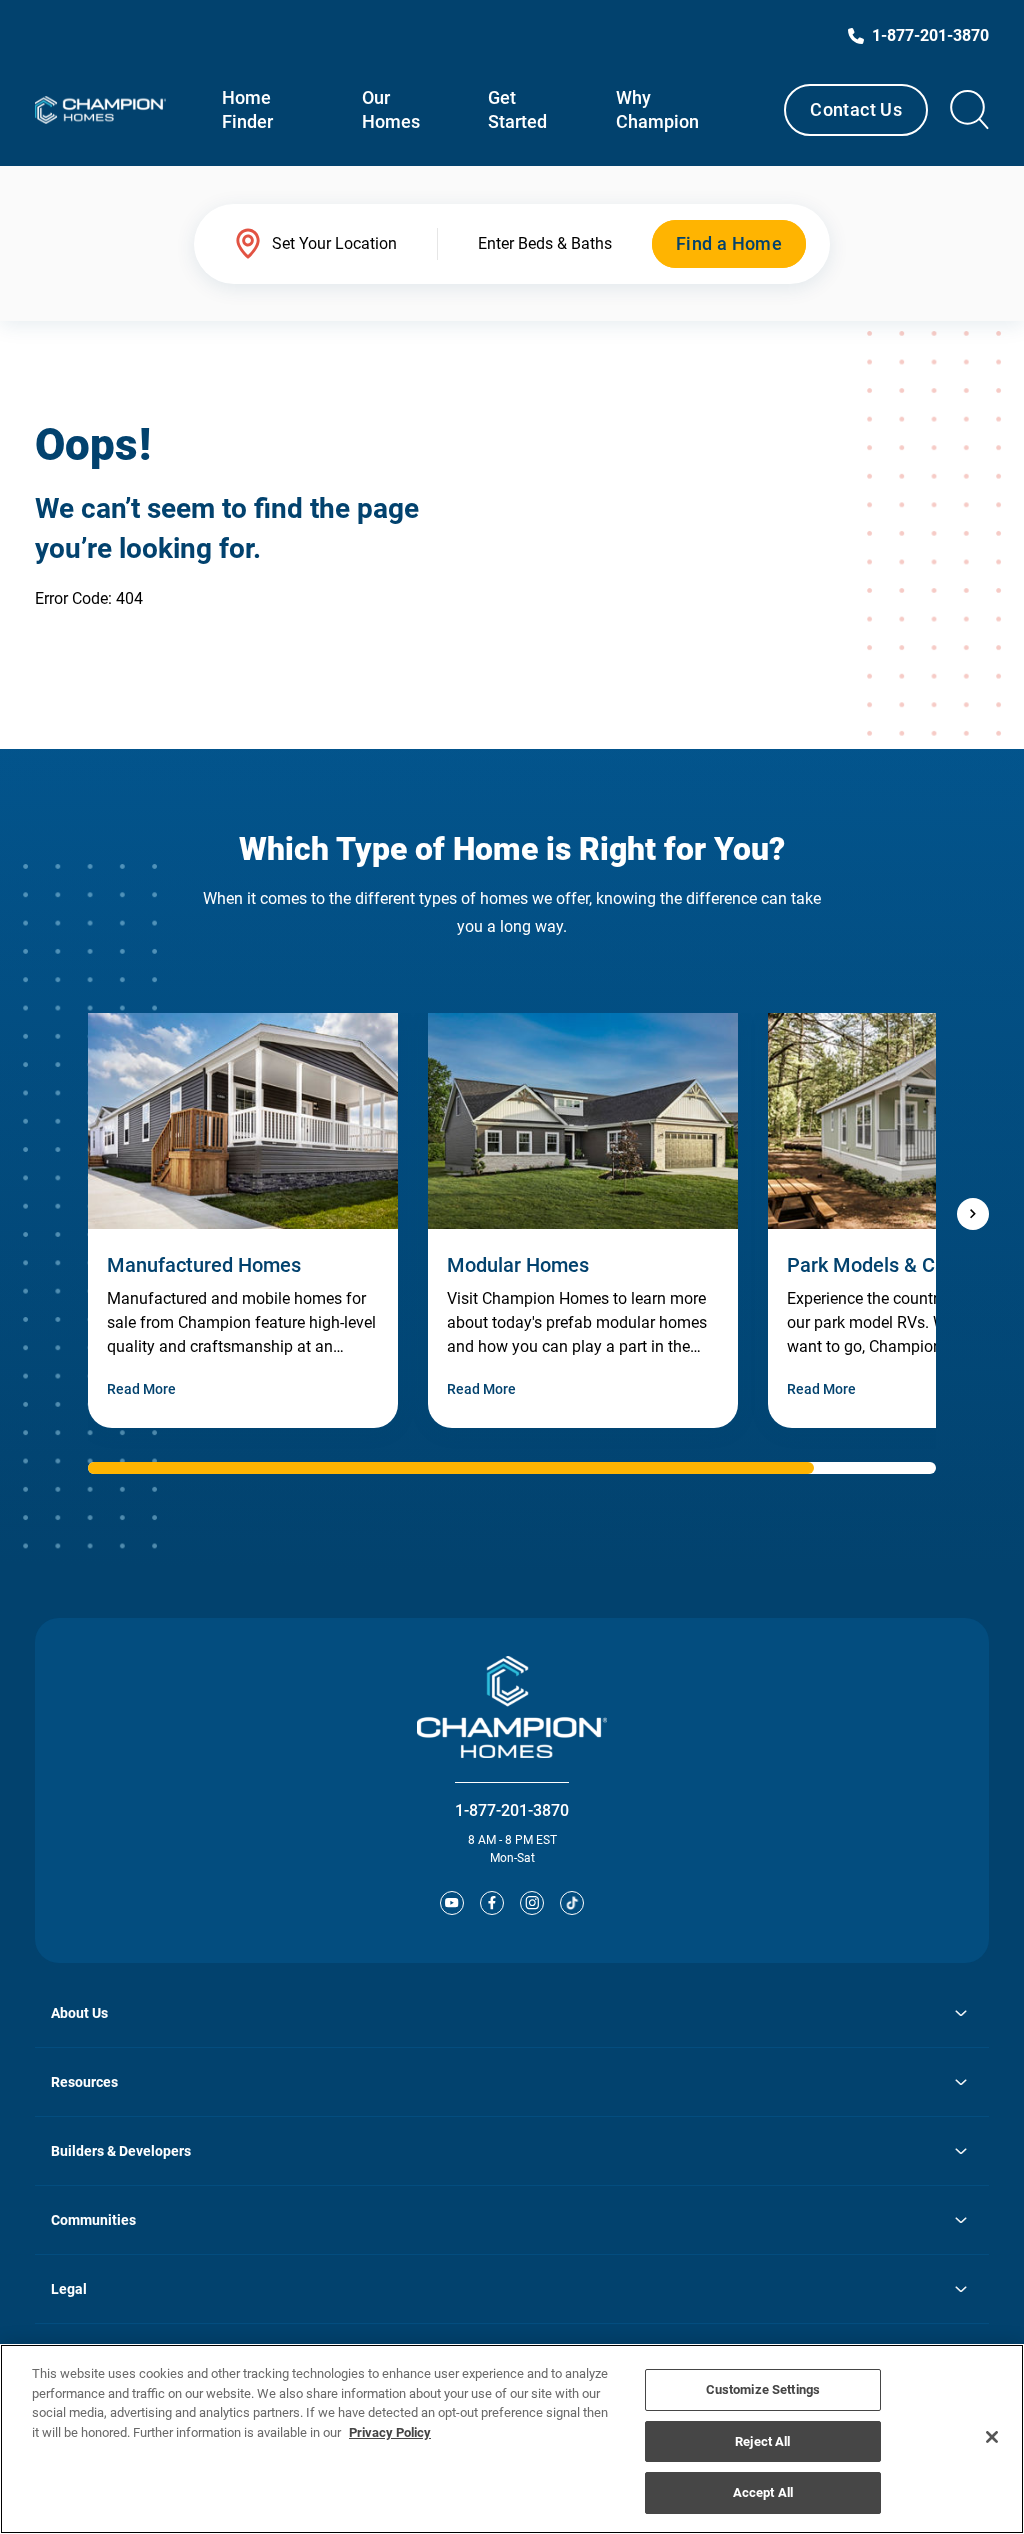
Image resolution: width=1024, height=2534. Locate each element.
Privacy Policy (390, 2432)
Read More (141, 1389)
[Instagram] (532, 1903)
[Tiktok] (572, 1903)
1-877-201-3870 (512, 1810)
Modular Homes (518, 1265)
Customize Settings (763, 2389)
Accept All (763, 2492)
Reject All (762, 2441)
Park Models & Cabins (885, 1265)
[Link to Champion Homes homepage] (100, 110)
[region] (512, 2439)
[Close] (992, 2437)
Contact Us (856, 109)
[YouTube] (452, 1903)
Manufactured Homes (204, 1265)
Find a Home (729, 243)
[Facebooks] (492, 1903)
